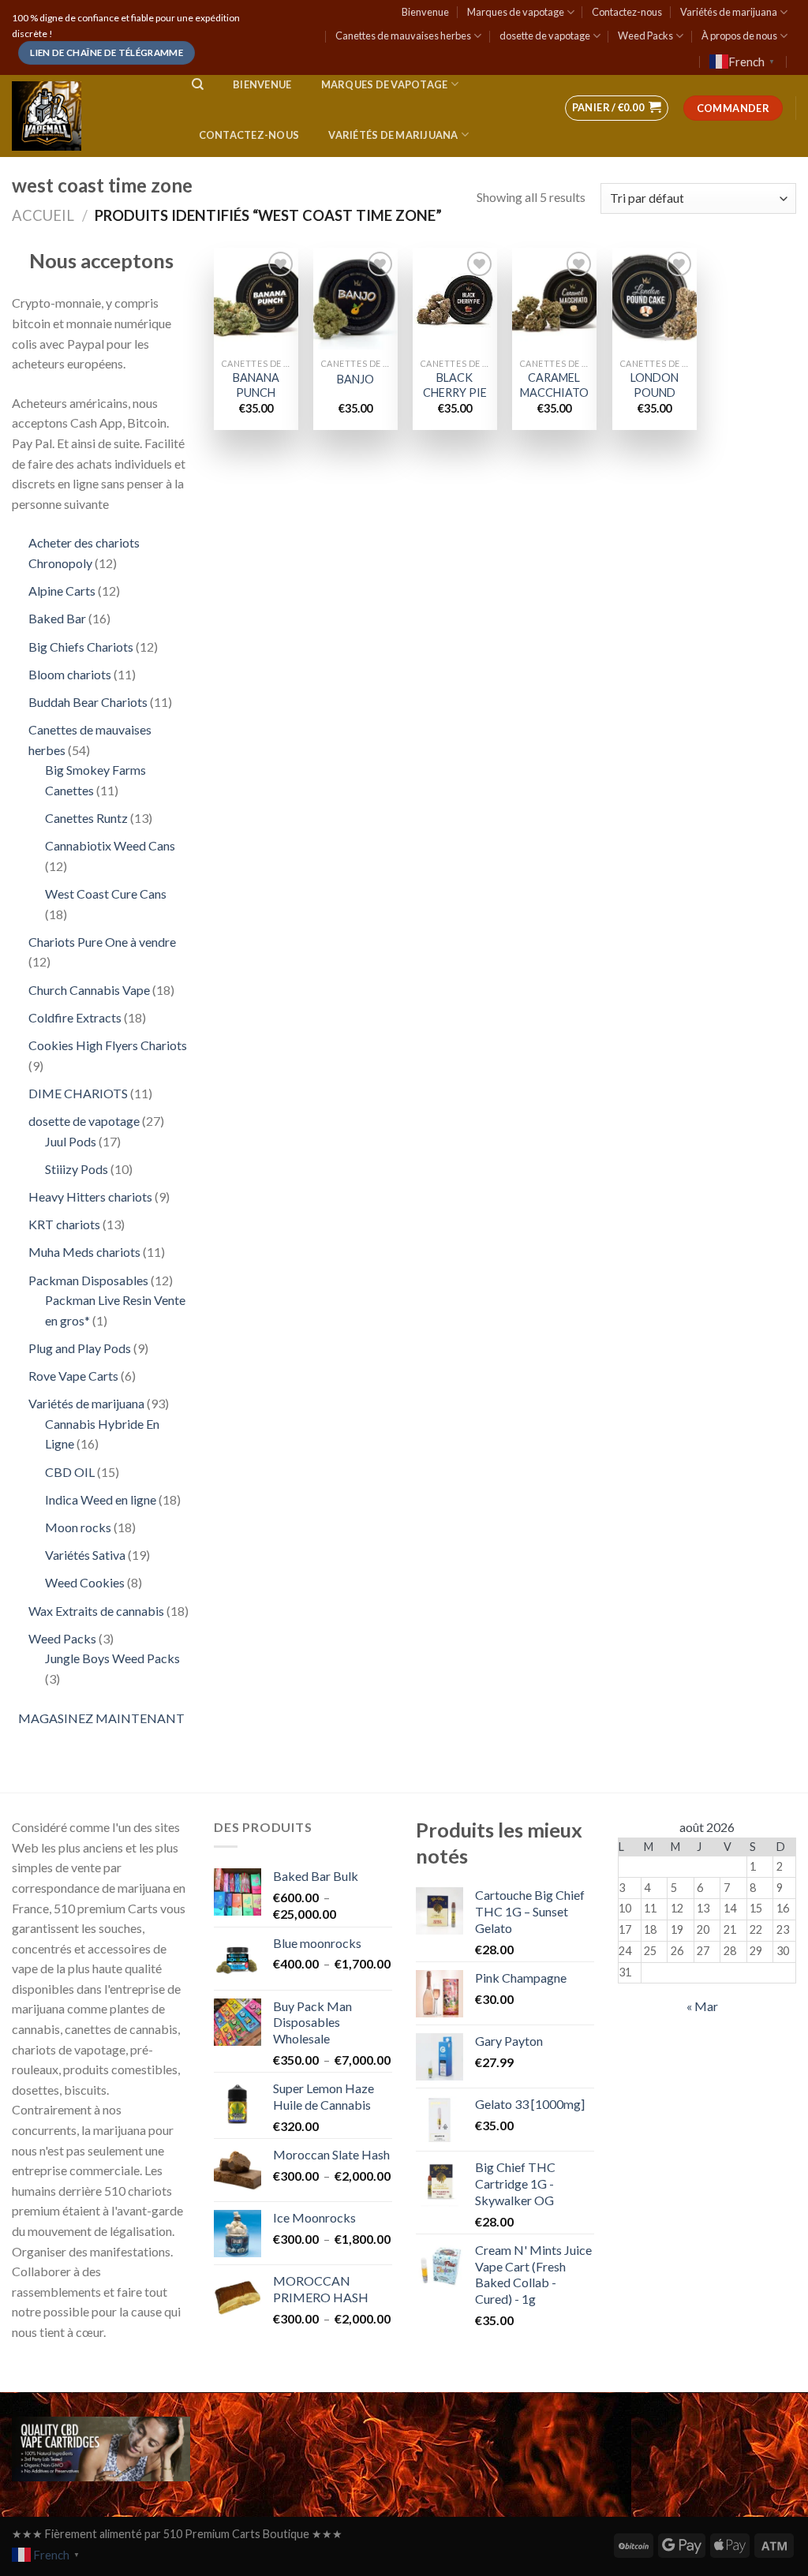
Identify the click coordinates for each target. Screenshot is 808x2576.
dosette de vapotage (545, 36)
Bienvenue (425, 12)
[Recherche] (198, 84)
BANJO (355, 379)
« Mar (702, 2006)
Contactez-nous (627, 12)
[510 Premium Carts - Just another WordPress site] (86, 116)
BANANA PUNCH (256, 385)
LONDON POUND (655, 385)
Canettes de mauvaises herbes (403, 36)
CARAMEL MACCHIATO (554, 385)
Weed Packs (645, 36)
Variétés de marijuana (729, 12)
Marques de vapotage (516, 12)
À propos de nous (739, 36)
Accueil (43, 215)
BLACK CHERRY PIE (455, 385)
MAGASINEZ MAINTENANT (101, 1718)
